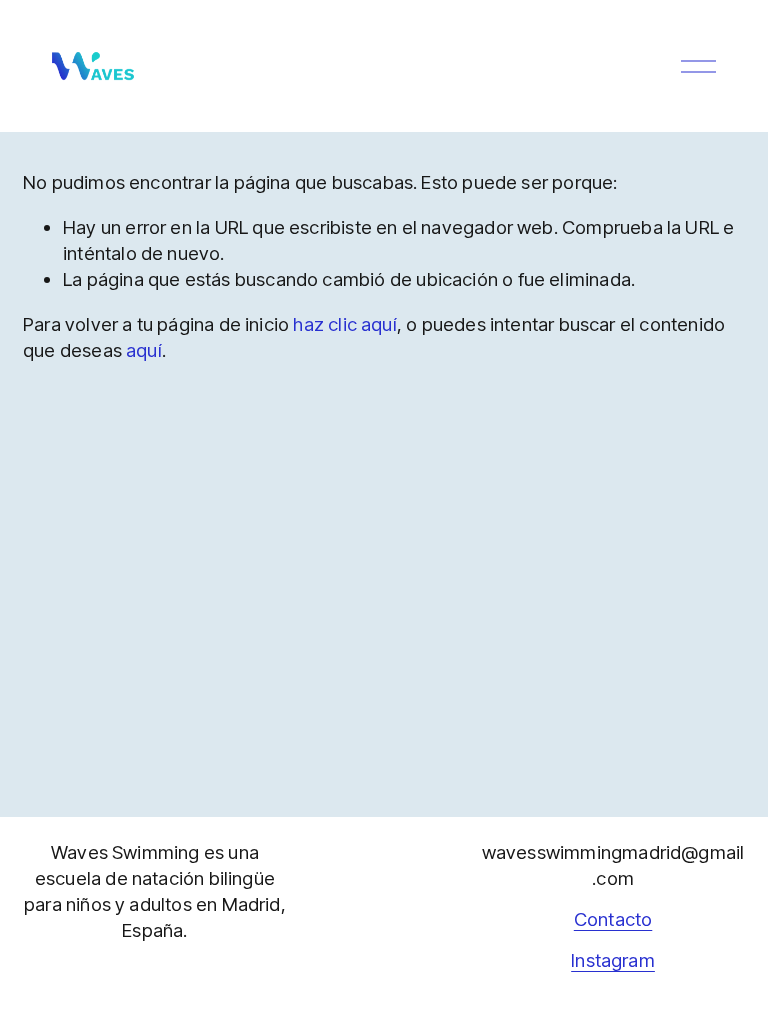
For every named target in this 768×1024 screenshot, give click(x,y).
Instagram (613, 960)
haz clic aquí (344, 324)
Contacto (613, 919)
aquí (144, 350)
